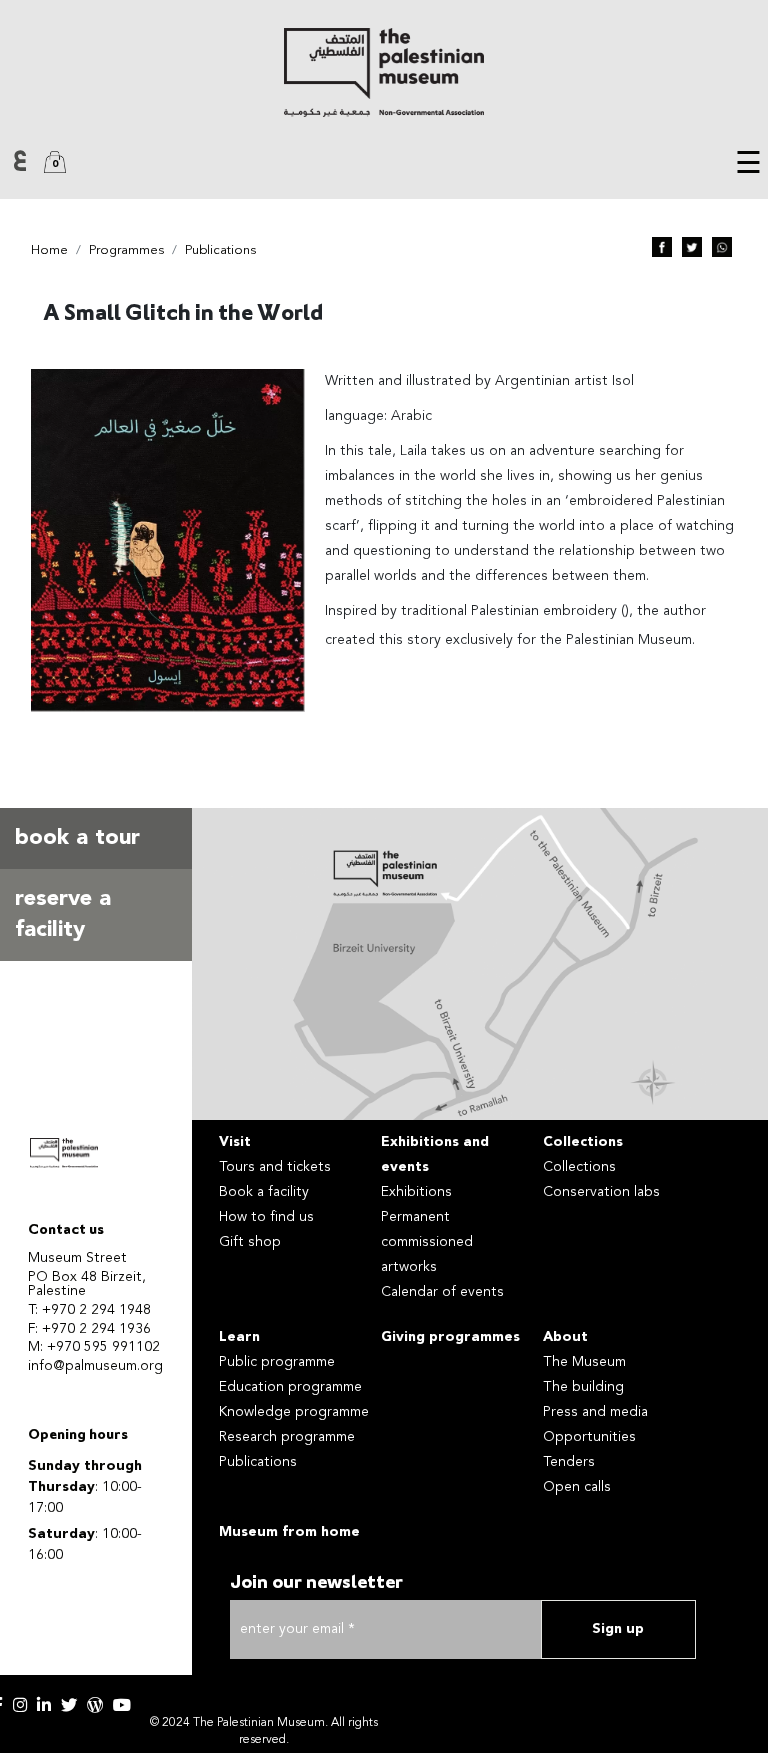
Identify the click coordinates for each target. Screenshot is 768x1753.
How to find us (266, 1217)
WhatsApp (722, 247)
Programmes (126, 250)
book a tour (77, 838)
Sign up (618, 1629)
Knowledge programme (294, 1412)
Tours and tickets (275, 1167)
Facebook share (662, 247)
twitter (69, 1705)
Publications (220, 250)
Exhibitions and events (435, 1154)
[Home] (384, 72)
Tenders (569, 1462)
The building (583, 1387)
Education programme (290, 1387)
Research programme (287, 1437)
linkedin (44, 1705)
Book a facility (264, 1192)
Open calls (577, 1487)
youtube (122, 1705)
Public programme (277, 1362)
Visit (235, 1142)
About (565, 1337)
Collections (583, 1142)
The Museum (584, 1362)
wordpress (95, 1705)
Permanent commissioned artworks (427, 1242)
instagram (20, 1705)
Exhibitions (416, 1192)
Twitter (692, 247)
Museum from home (289, 1532)
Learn (239, 1337)
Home (49, 250)
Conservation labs (601, 1192)
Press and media (595, 1412)
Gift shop (250, 1242)
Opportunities (589, 1437)
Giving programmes (450, 1337)
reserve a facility (63, 914)
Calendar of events (442, 1292)
